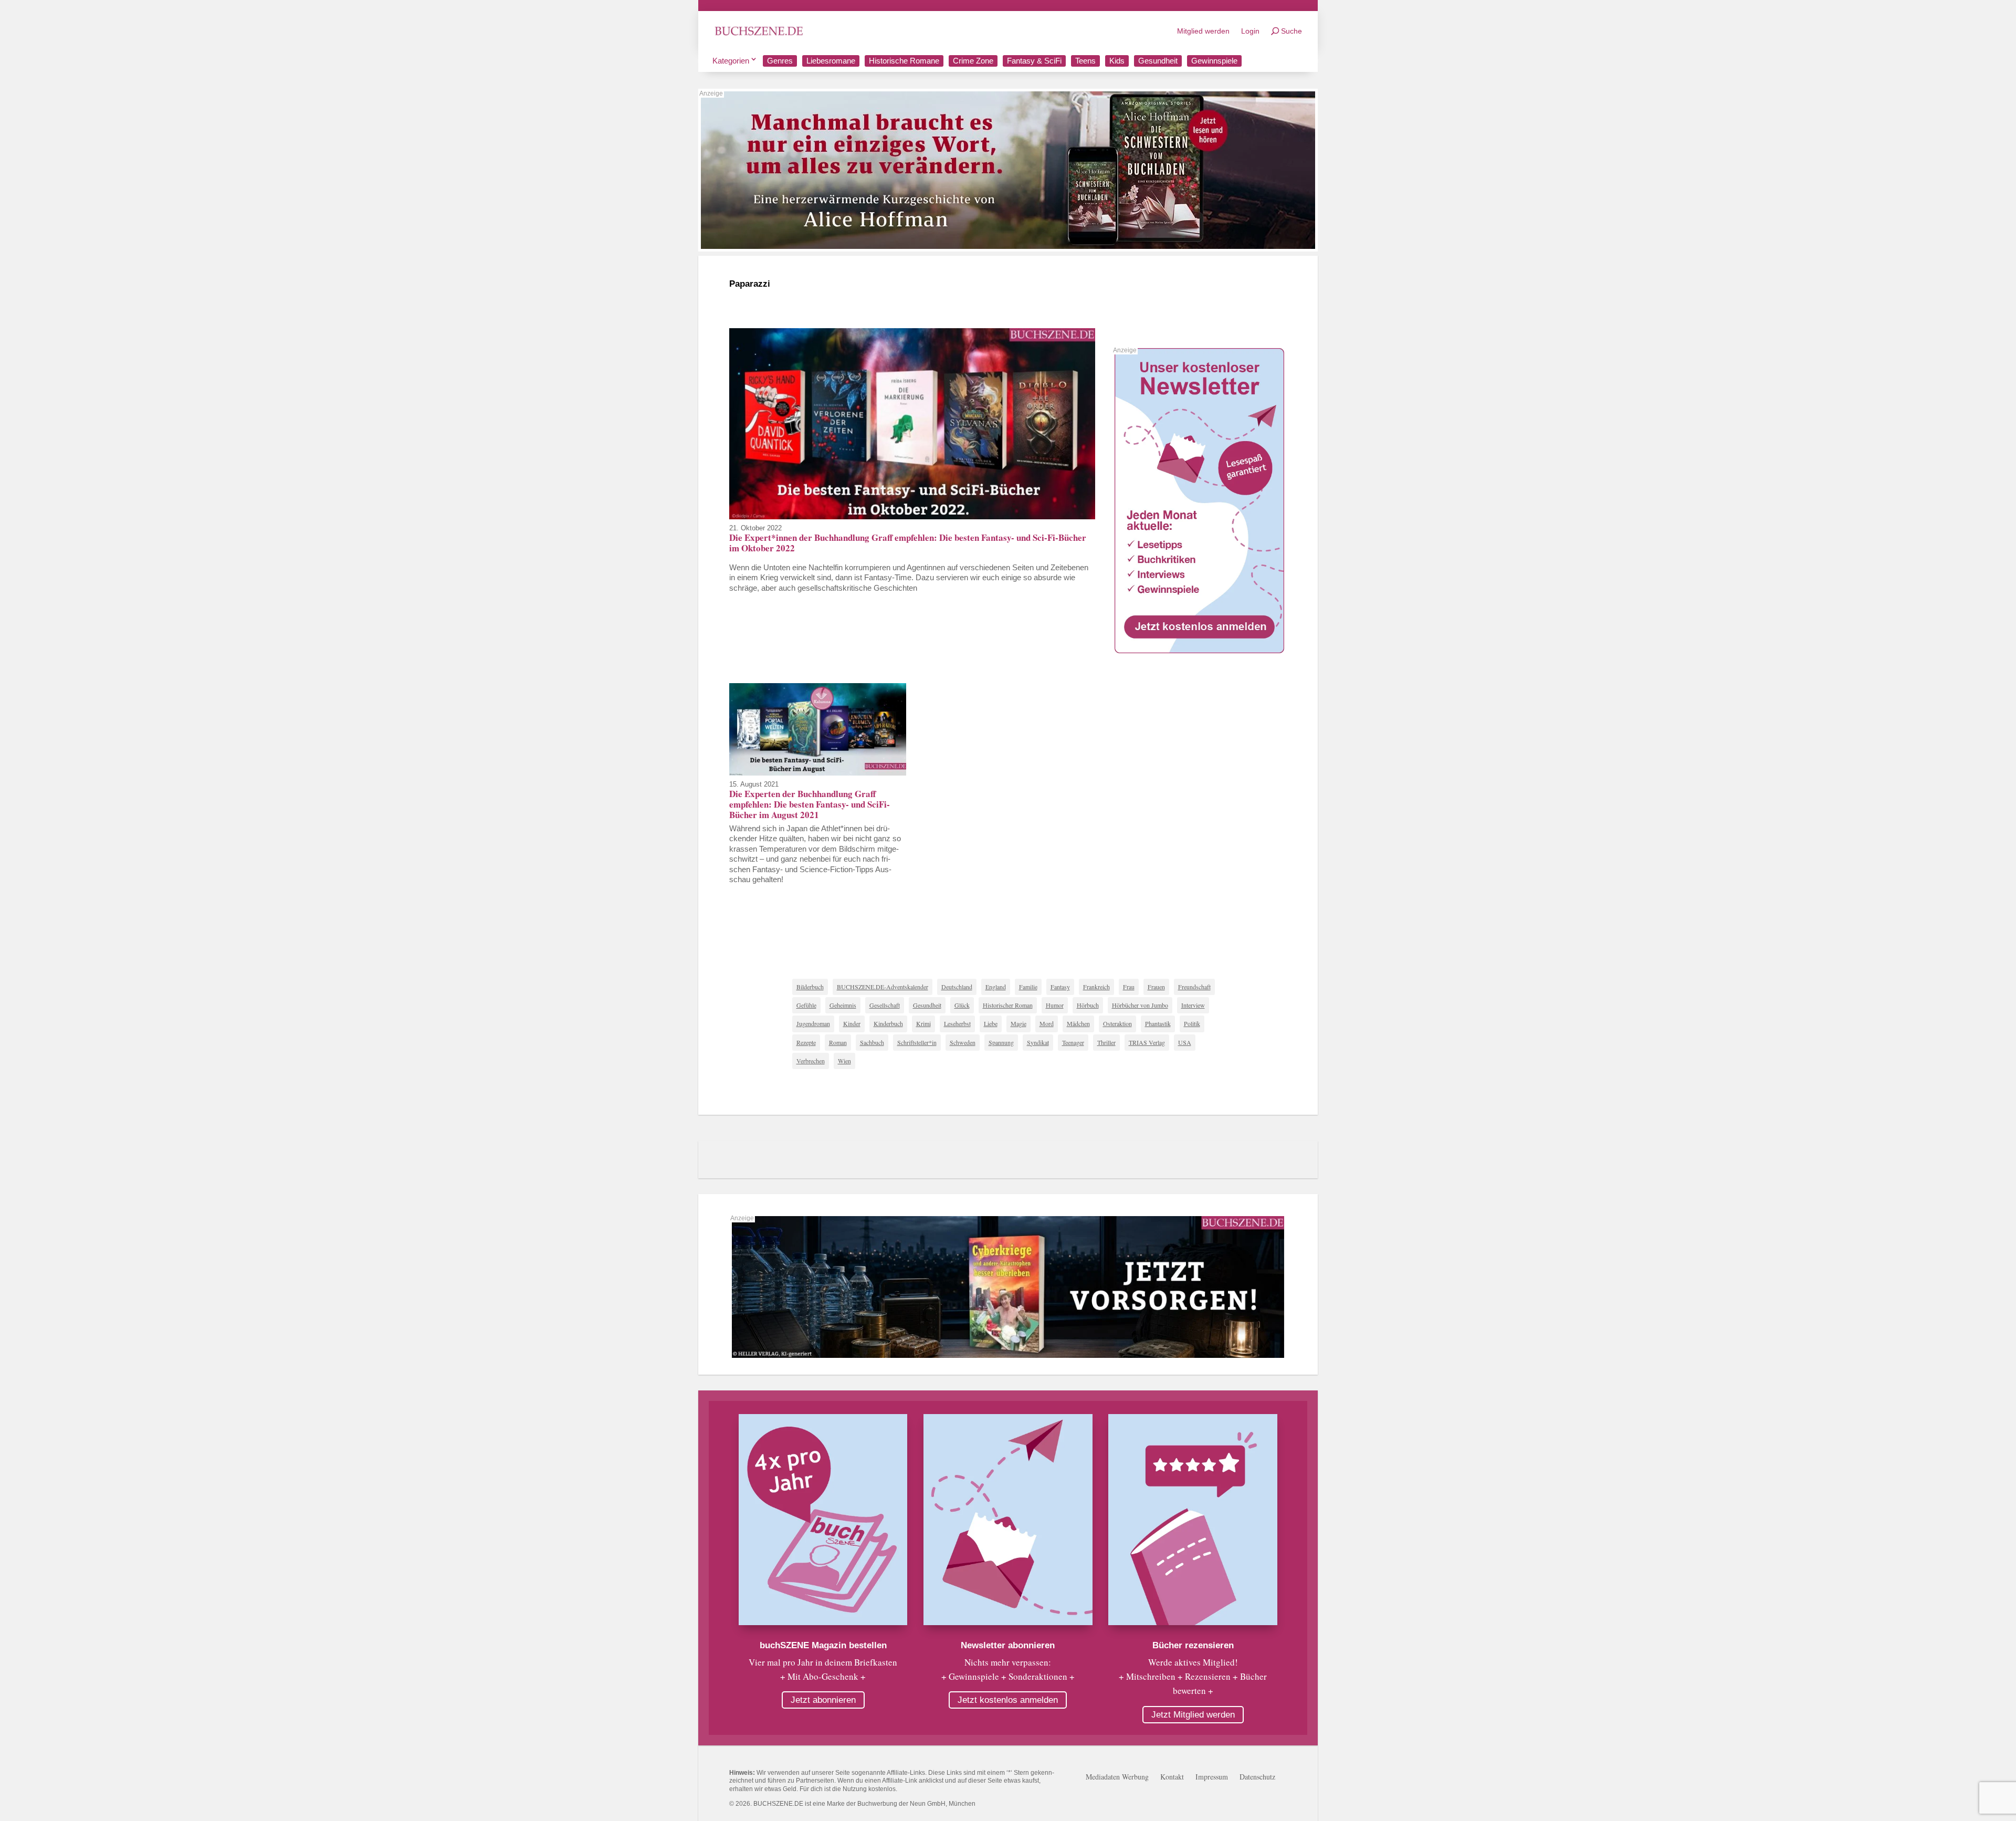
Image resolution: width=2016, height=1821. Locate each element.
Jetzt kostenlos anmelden (1008, 1700)
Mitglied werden (1203, 31)
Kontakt (1172, 1777)
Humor (1055, 1005)
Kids (1117, 61)
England (996, 987)
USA (1185, 1042)
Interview (1193, 1005)
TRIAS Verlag (1147, 1042)
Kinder (852, 1023)
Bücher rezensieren (1193, 1645)
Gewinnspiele (1214, 61)
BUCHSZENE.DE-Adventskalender (883, 987)
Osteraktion (1117, 1023)
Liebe (991, 1023)
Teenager (1073, 1042)
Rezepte (806, 1042)
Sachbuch (872, 1042)
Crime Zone (973, 61)
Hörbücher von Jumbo (1140, 1005)
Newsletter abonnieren (1008, 1645)
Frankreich (1096, 987)
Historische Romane (904, 61)
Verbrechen (811, 1061)
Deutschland (957, 987)
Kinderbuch (888, 1023)
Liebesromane (831, 61)
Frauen (1156, 987)
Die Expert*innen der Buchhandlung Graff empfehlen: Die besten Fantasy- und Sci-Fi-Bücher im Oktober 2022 (908, 543)
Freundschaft (1194, 987)
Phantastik (1158, 1023)
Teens (1085, 61)
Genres (780, 61)
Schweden (963, 1042)
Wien (844, 1061)
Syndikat (1038, 1042)
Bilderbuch (810, 987)
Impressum (1212, 1777)
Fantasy (1060, 987)
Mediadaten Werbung (1117, 1777)
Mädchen (1078, 1023)
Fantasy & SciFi (1034, 61)
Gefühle (806, 1005)
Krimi (923, 1023)
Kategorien (731, 61)
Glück (962, 1005)
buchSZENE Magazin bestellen (823, 1645)
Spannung (1001, 1042)
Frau (1129, 987)
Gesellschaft (885, 1005)
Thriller (1106, 1042)
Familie (1028, 987)
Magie (1018, 1023)
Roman (838, 1042)
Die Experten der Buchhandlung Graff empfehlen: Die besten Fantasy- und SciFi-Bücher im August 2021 (810, 804)
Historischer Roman (1008, 1005)
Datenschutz (1257, 1777)
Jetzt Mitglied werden (1193, 1715)
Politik (1192, 1023)
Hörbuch (1088, 1005)
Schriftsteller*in (917, 1042)
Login (1250, 31)
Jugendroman (813, 1023)
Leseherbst (957, 1023)
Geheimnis (843, 1005)
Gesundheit (1158, 61)
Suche (1291, 31)
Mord (1047, 1023)
